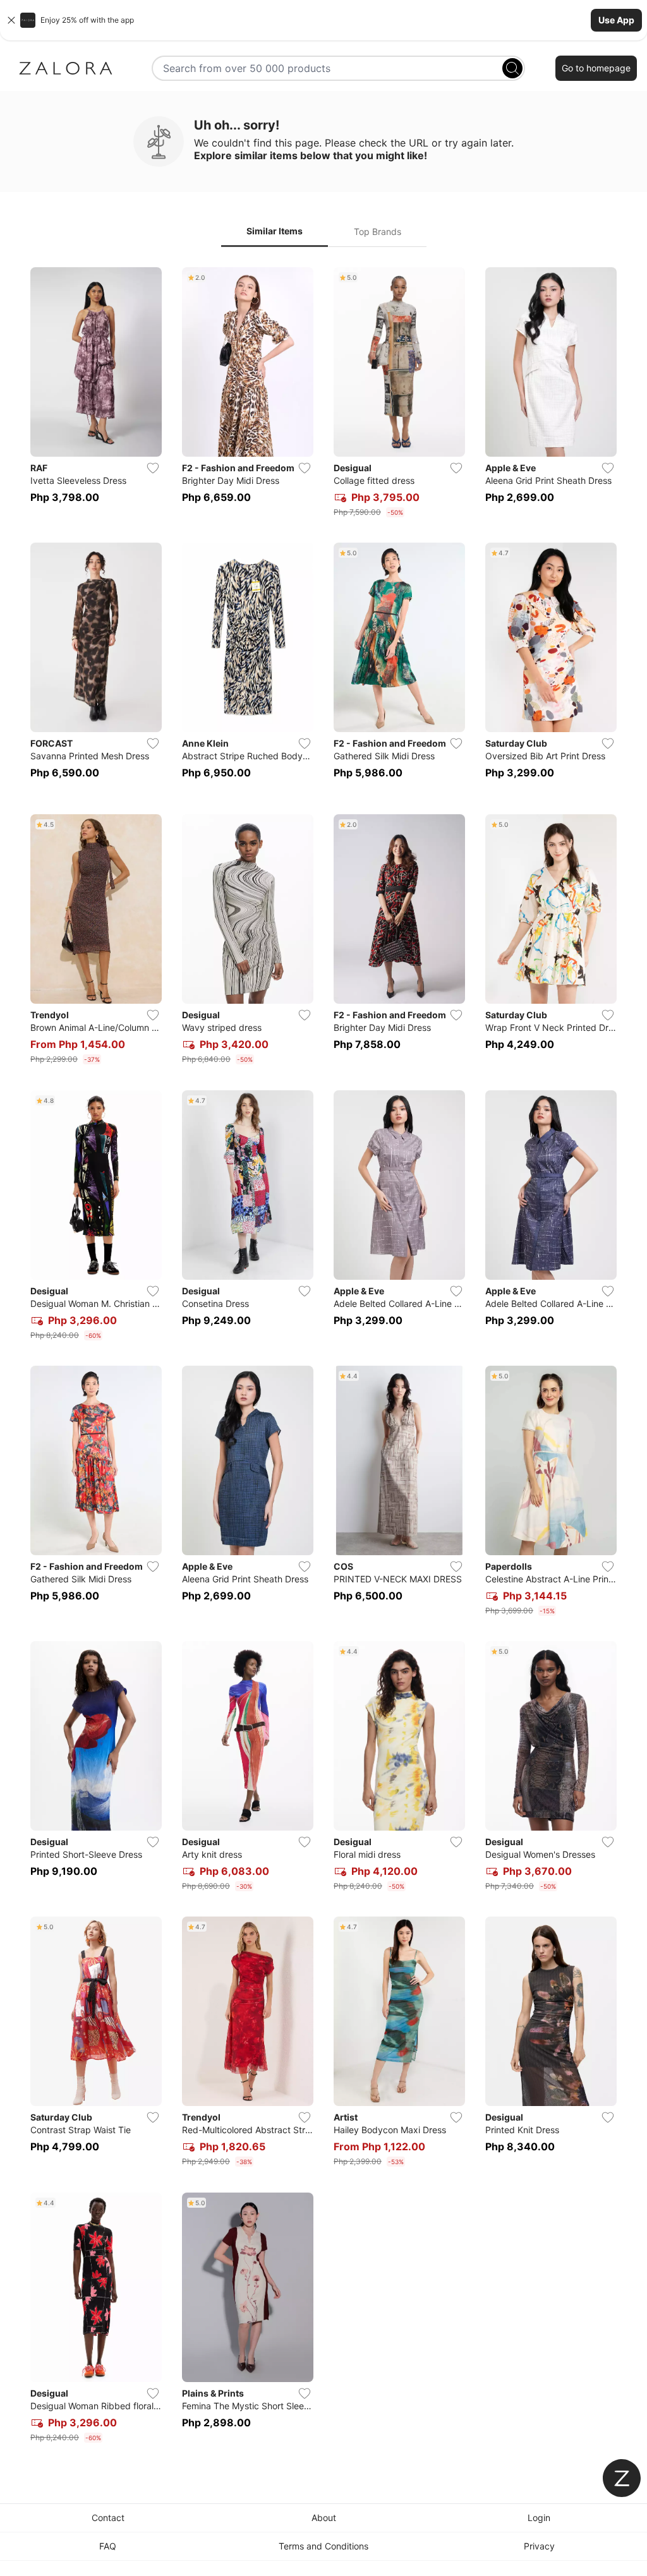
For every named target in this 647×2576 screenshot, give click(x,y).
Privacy (539, 2546)
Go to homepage (596, 68)
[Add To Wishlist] (153, 468)
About (324, 2518)
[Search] (512, 68)
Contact (108, 2518)
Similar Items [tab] (275, 231)
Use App (616, 20)
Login (539, 2518)
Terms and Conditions (323, 2546)
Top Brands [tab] (378, 232)
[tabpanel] (323, 1357)
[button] (323, 20)
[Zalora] (66, 68)
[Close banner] (11, 20)
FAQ (108, 2546)
